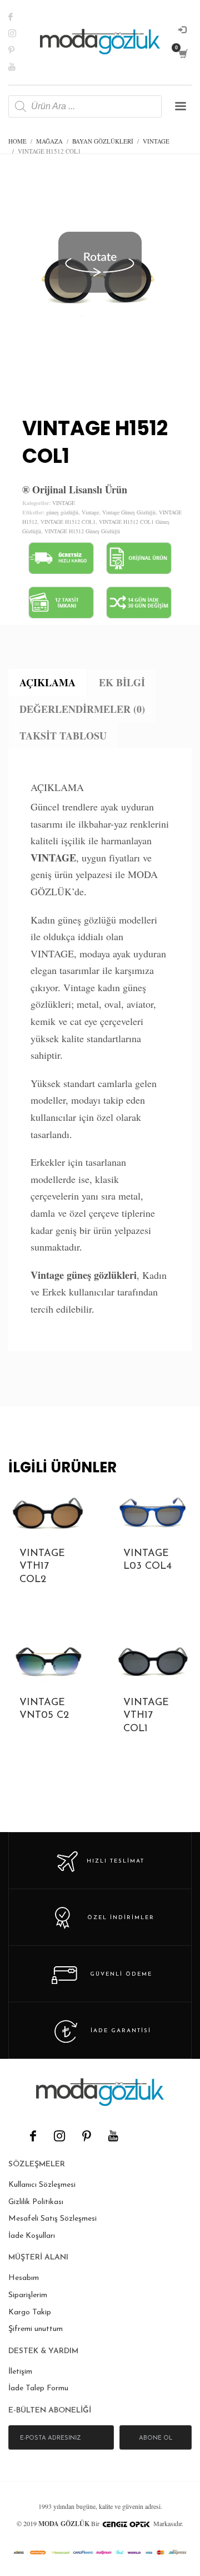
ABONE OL (156, 2438)
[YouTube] (113, 2136)
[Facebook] (19, 17)
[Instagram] (19, 33)
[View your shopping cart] (182, 54)
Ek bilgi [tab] (122, 682)
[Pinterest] (19, 50)
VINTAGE (64, 503)
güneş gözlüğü (62, 512)
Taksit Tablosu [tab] (63, 736)
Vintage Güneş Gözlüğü (129, 512)
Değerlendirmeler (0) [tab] (82, 709)
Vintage (90, 512)
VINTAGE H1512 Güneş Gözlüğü (82, 531)
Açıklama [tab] (47, 682)
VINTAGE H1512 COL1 (68, 522)
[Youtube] (19, 67)
